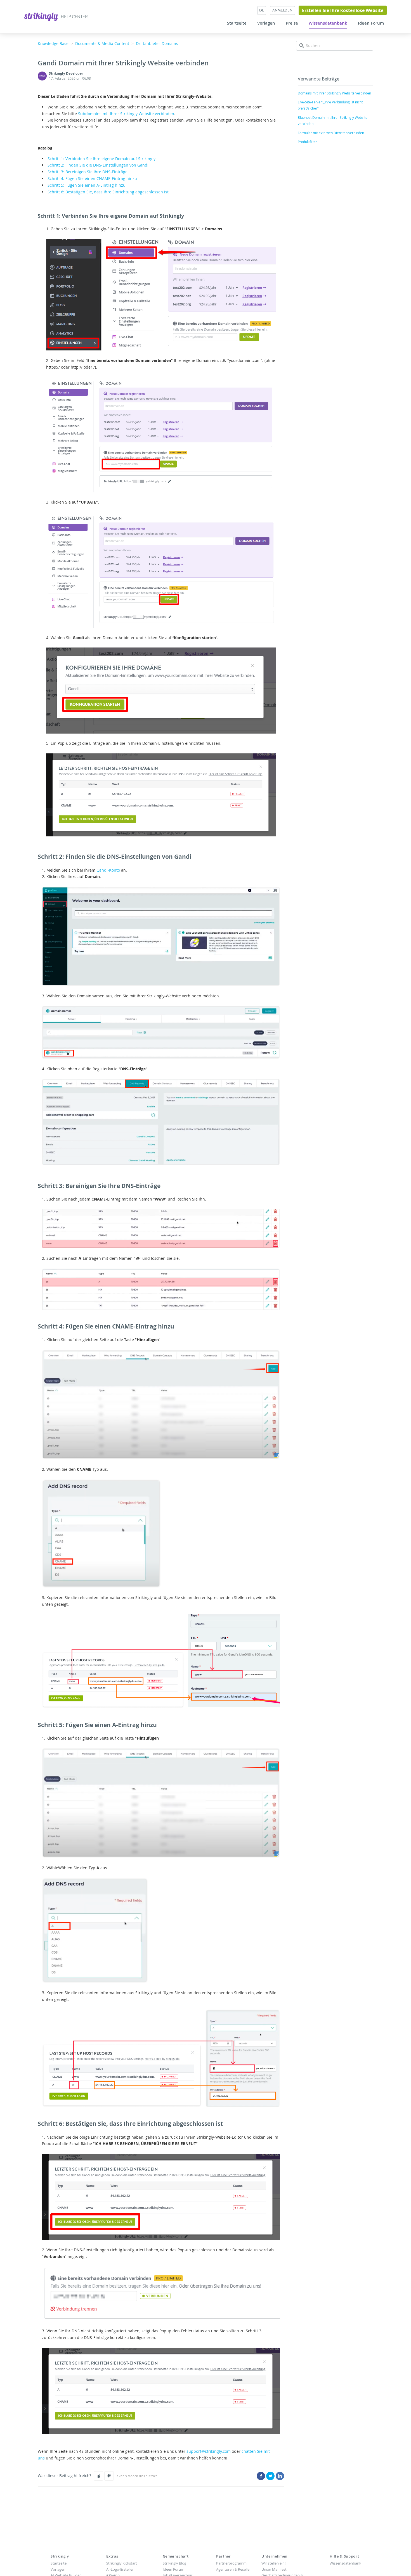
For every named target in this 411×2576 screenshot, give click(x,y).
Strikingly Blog (174, 2563)
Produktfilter (307, 142)
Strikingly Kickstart (122, 2563)
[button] (98, 2476)
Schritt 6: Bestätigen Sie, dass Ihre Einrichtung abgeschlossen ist (108, 192)
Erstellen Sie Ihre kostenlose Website (343, 10)
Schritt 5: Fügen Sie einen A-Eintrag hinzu (87, 185)
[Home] (42, 16)
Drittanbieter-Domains (157, 43)
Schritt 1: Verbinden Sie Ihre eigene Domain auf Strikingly (101, 159)
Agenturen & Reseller (233, 2569)
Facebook (261, 2476)
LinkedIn (280, 2476)
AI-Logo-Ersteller (120, 2569)
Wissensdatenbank (328, 23)
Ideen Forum (371, 23)
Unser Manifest (274, 2569)
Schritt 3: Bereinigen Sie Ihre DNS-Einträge (88, 172)
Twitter (270, 2476)
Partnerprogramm (231, 2563)
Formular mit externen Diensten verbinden (331, 133)
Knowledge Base (53, 43)
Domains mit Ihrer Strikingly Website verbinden (334, 93)
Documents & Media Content (102, 43)
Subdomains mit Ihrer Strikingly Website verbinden (126, 114)
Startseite (237, 23)
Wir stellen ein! (273, 2563)
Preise (292, 23)
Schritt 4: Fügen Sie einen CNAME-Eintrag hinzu (92, 178)
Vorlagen (266, 23)
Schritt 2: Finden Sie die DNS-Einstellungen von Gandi (98, 165)
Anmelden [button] (282, 10)
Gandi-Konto (108, 870)
